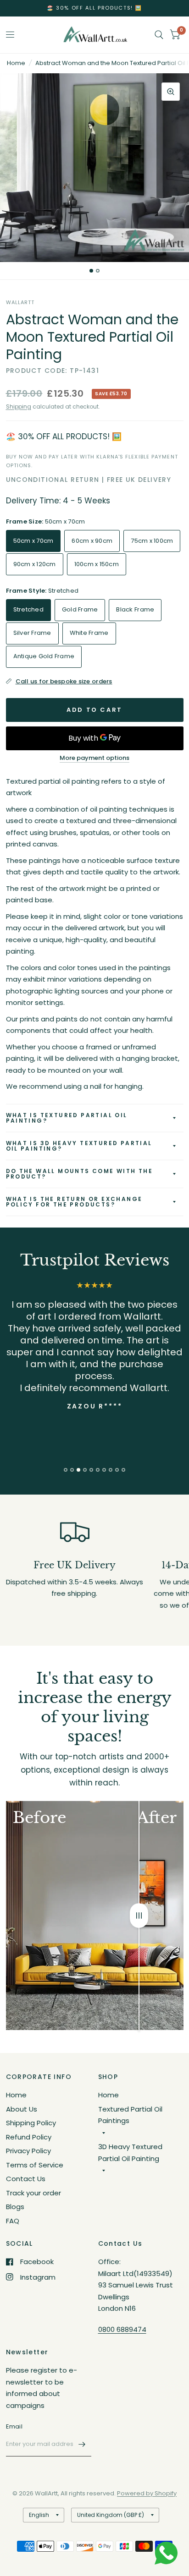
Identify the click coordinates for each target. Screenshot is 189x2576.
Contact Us (26, 2179)
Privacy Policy (28, 2151)
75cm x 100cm (152, 541)
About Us (22, 2109)
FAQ (13, 2221)
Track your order (33, 2193)
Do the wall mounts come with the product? (80, 1174)
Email (14, 2426)
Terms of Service (35, 2165)
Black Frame (135, 609)
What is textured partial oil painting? (67, 1118)
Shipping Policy (31, 2123)
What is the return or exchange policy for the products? (74, 1202)
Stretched (28, 609)
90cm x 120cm (35, 564)
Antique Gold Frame (44, 656)
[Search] (159, 35)
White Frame (89, 633)
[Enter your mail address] (82, 2445)
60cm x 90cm (92, 541)
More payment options (94, 758)
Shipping (19, 407)
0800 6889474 (122, 2329)
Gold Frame (80, 609)
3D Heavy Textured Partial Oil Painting (130, 2153)
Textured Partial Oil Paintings (130, 2115)
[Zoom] (171, 92)
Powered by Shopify (147, 2493)
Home (16, 63)
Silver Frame (32, 633)
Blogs (15, 2207)
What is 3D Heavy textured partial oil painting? (79, 1146)
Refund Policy (29, 2137)
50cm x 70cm (33, 541)
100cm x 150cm (97, 564)
